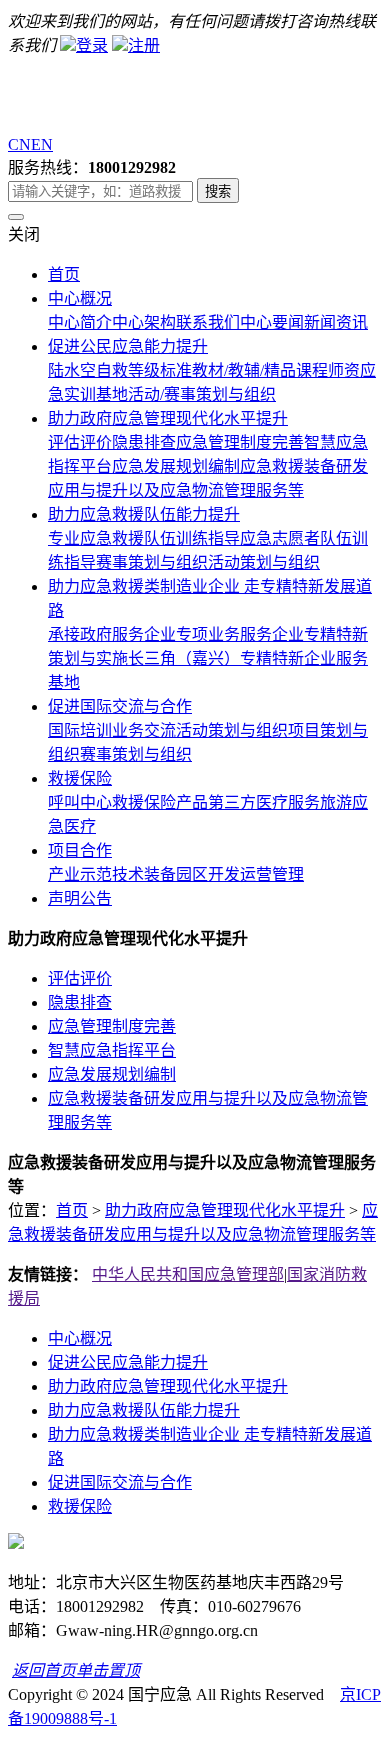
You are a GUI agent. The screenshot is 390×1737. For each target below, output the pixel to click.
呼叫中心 (80, 802)
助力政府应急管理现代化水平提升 (168, 418)
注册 (144, 45)
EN (42, 144)
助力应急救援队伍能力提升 (144, 514)
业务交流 (144, 730)
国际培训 (80, 730)
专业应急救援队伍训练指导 (144, 538)
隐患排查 (144, 442)
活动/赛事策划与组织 (202, 394)
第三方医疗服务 (264, 802)
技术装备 (144, 874)
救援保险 (80, 778)
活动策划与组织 (264, 562)
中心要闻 (272, 322)
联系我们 (208, 322)
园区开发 (208, 874)
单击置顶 (108, 1670)
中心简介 (80, 322)
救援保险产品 (160, 802)
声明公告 (80, 898)
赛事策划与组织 (152, 562)
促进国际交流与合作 (120, 706)
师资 (344, 370)
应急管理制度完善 (240, 442)
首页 (64, 274)
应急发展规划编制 (176, 466)
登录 (92, 45)
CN (19, 144)
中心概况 (80, 298)
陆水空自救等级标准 (120, 370)
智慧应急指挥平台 (112, 1050)
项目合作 (80, 850)
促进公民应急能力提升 (128, 346)
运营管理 (272, 874)
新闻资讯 (336, 322)
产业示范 (80, 874)
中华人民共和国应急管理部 (188, 1274)
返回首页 (44, 1670)
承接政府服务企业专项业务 (144, 634)
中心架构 (144, 322)
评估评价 (80, 442)
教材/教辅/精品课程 (260, 370)
